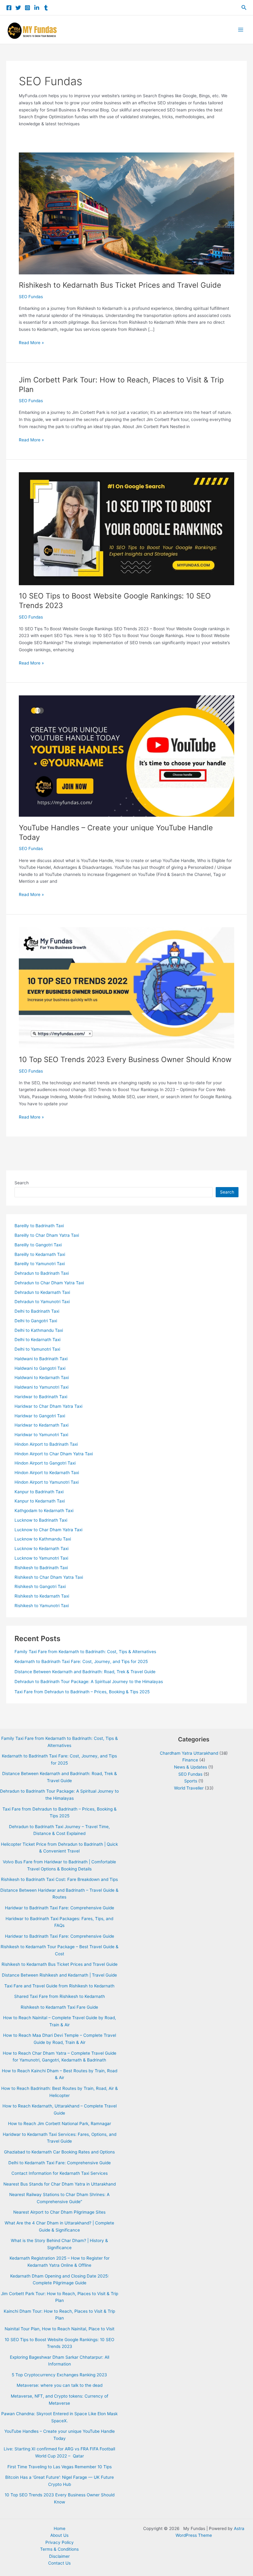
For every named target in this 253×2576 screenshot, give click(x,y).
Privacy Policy (60, 2542)
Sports (191, 1781)
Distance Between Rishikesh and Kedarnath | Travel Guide (59, 1975)
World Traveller (189, 1788)
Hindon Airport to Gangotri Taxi (45, 1463)
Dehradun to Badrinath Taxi (42, 1273)
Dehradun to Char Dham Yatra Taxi (49, 1283)
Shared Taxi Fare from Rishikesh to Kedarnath (60, 1996)
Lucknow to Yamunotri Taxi (41, 1558)
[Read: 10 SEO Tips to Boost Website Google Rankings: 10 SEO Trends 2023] (126, 528)
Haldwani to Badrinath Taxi (41, 1359)
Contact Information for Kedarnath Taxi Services (60, 2173)
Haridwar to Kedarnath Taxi (41, 1425)
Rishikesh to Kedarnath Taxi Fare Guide (59, 2007)
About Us (59, 2535)
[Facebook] (9, 8)
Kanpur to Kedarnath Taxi (40, 1501)
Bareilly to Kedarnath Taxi (40, 1254)
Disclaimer (59, 2556)
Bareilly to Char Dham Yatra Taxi (47, 1235)
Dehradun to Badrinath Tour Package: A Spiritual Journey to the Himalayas (89, 1682)
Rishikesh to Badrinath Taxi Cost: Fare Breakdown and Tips (59, 1879)
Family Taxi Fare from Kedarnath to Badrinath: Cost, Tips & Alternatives (85, 1652)
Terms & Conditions (59, 2549)
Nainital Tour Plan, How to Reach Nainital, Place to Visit (60, 2329)
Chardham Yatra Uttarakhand (189, 1753)
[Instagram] (27, 8)
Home (60, 2528)
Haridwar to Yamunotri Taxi (41, 1435)
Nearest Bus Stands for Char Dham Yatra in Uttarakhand (60, 2184)
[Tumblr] (46, 8)
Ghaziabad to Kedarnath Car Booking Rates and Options (59, 2152)
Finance (190, 1760)
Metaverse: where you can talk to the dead (60, 2385)
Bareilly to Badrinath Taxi (39, 1226)
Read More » (31, 343)
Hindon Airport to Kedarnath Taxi (47, 1473)
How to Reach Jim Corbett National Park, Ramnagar (60, 2124)
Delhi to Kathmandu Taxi (39, 1330)
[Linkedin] (37, 8)
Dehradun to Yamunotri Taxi (42, 1302)
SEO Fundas (31, 297)
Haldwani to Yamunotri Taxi (41, 1387)
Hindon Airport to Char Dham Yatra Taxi (54, 1454)
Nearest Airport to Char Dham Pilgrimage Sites (59, 2212)
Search (22, 1183)
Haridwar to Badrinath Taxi (41, 1397)
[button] (244, 8)
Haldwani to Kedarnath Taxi (42, 1378)
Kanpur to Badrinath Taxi (39, 1492)
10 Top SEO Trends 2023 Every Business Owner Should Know (125, 1059)
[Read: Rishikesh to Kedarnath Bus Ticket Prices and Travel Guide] (126, 213)
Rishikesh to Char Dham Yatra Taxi (49, 1577)
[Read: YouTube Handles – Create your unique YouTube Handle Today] (126, 756)
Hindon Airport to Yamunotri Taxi (47, 1482)
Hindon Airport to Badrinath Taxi (46, 1444)
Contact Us (59, 2563)
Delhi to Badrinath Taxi (37, 1311)
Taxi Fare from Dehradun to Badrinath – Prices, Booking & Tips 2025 (82, 1692)
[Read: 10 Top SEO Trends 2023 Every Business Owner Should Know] (126, 987)
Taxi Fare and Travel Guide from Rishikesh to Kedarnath (59, 1986)
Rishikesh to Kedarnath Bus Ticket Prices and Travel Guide (120, 285)
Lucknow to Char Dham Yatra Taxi (48, 1530)
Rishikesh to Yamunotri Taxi (42, 1606)
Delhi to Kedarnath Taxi (37, 1340)
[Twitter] (18, 8)
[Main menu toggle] (241, 30)
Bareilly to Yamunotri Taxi (40, 1264)
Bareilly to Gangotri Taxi (38, 1245)
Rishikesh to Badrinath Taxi (41, 1568)
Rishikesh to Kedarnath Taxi (42, 1596)
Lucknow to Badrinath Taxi (41, 1520)
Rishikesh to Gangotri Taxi (40, 1586)
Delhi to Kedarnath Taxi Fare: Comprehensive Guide (60, 2163)
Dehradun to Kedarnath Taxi (42, 1292)
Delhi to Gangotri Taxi (36, 1321)
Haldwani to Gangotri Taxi (40, 1368)
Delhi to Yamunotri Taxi (37, 1349)
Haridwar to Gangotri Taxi (40, 1416)
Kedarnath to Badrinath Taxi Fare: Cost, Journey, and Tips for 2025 (81, 1661)
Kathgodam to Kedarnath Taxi (44, 1511)
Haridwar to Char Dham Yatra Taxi (48, 1406)
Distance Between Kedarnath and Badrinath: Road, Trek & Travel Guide (85, 1672)
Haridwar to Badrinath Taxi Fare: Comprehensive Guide (60, 1908)
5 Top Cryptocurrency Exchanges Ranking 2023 (59, 2375)
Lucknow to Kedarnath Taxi (41, 1549)
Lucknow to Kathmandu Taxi (43, 1539)
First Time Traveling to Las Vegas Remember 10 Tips (60, 2467)
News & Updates (191, 1767)
